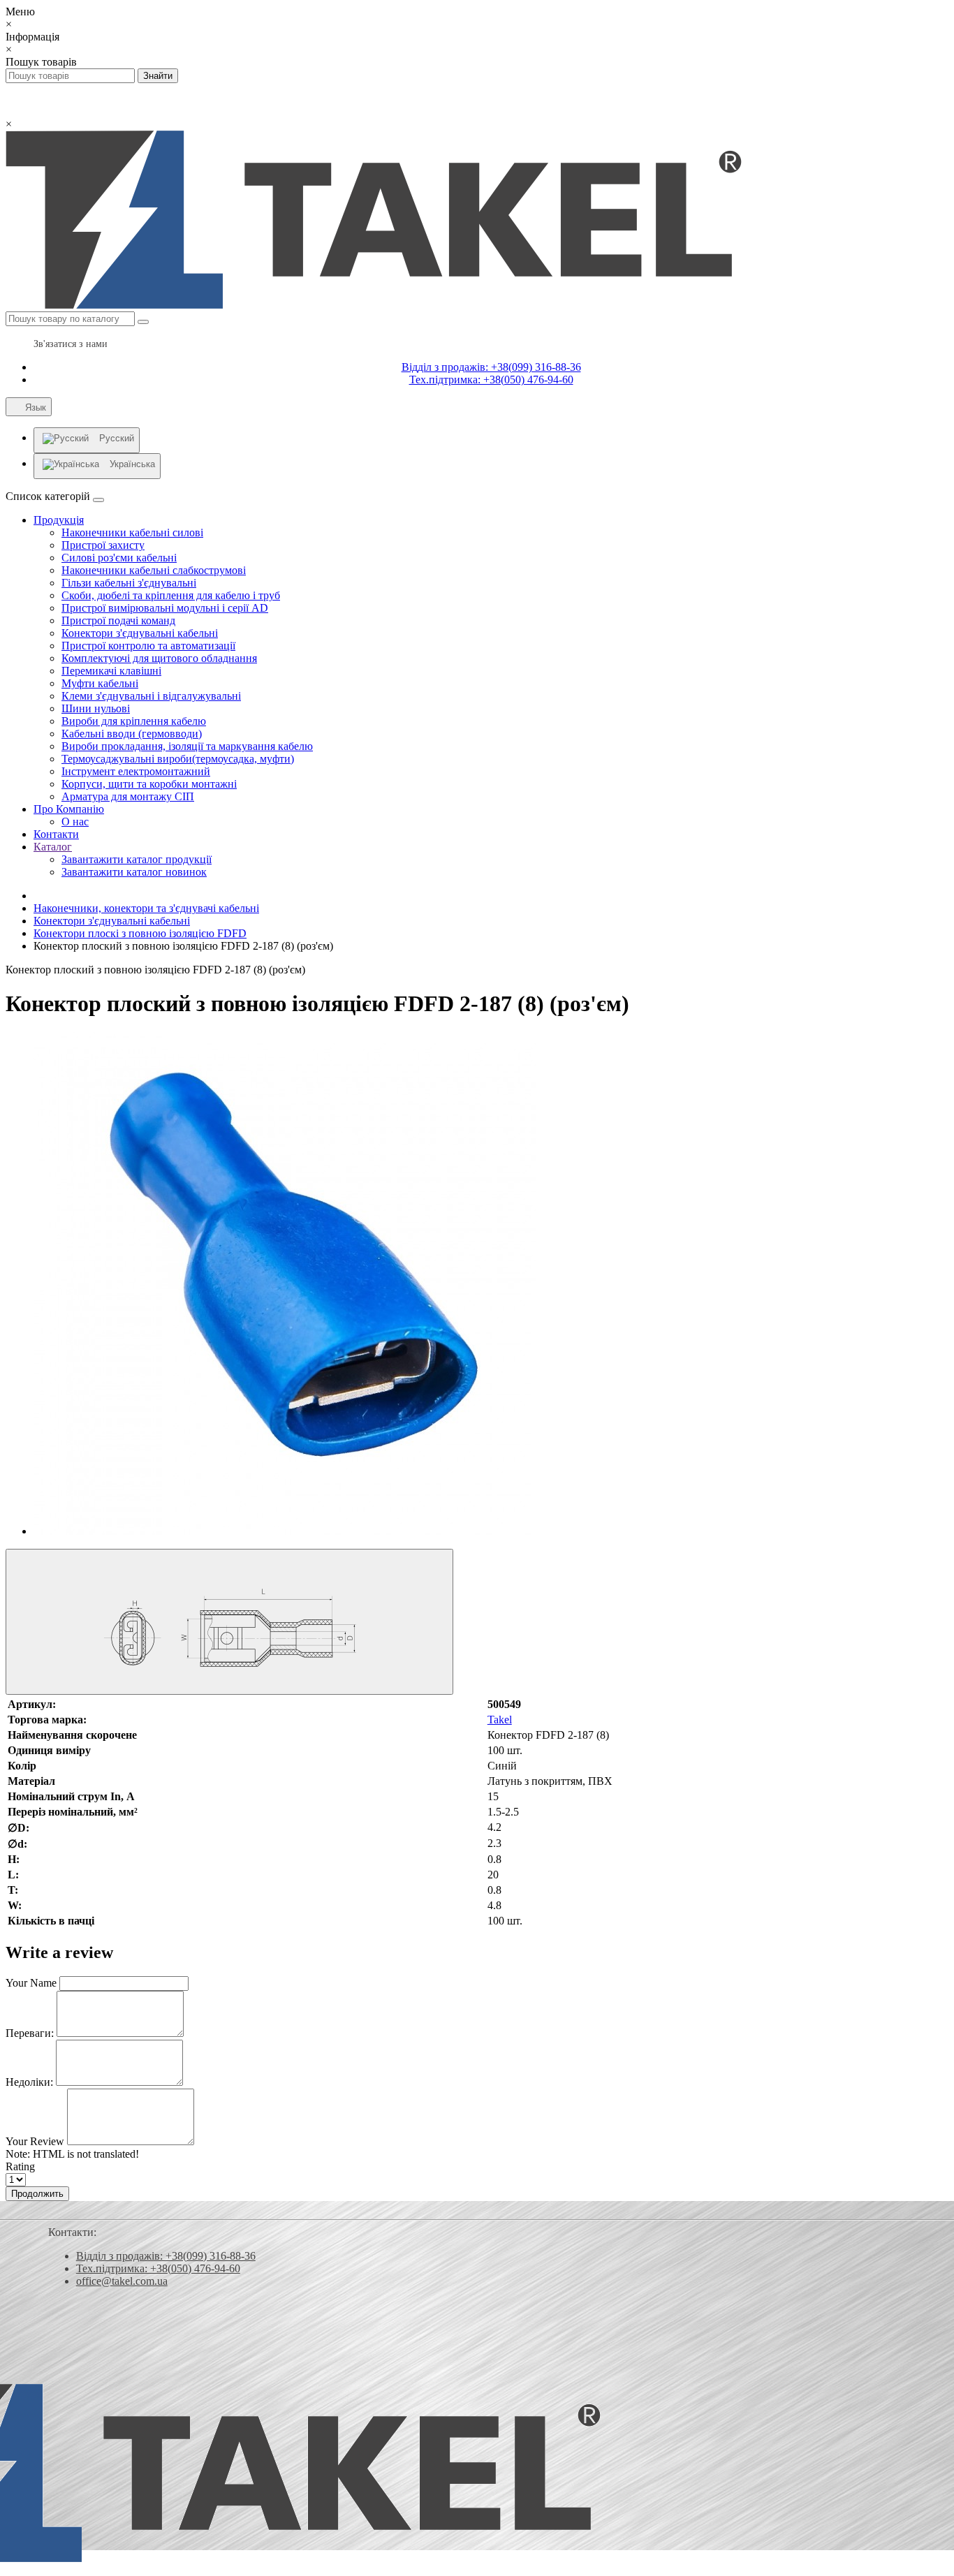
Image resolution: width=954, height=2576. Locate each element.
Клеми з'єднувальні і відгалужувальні (151, 696)
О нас (75, 822)
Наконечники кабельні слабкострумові (154, 570)
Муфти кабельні (100, 683)
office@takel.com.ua (122, 2281)
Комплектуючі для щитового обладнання (159, 658)
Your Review (35, 2141)
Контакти (56, 834)
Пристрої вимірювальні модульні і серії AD (165, 608)
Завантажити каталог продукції (137, 859)
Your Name (31, 1983)
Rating (20, 2166)
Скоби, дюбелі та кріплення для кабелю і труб (171, 595)
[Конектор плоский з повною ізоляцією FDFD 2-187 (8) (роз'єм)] (285, 1531)
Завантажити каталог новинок (134, 872)
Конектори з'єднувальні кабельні (140, 633)
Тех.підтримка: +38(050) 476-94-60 (491, 380)
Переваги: (30, 2033)
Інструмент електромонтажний (136, 771)
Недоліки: (29, 2082)
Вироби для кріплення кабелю (134, 721)
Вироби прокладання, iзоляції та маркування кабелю (187, 746)
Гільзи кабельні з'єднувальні (129, 583)
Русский (117, 438)
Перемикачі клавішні (111, 671)
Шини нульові (96, 708)
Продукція (59, 520)
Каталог (53, 847)
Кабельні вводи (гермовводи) (132, 734)
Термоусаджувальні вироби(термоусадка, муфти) (178, 759)
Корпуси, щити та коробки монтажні (149, 784)
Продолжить (37, 2194)
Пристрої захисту (103, 545)
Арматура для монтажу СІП (128, 796)
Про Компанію (69, 809)
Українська (132, 464)
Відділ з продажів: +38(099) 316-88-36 (491, 367)
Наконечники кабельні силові (132, 532)
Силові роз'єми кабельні (119, 558)
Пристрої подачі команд (118, 620)
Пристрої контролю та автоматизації (148, 646)
